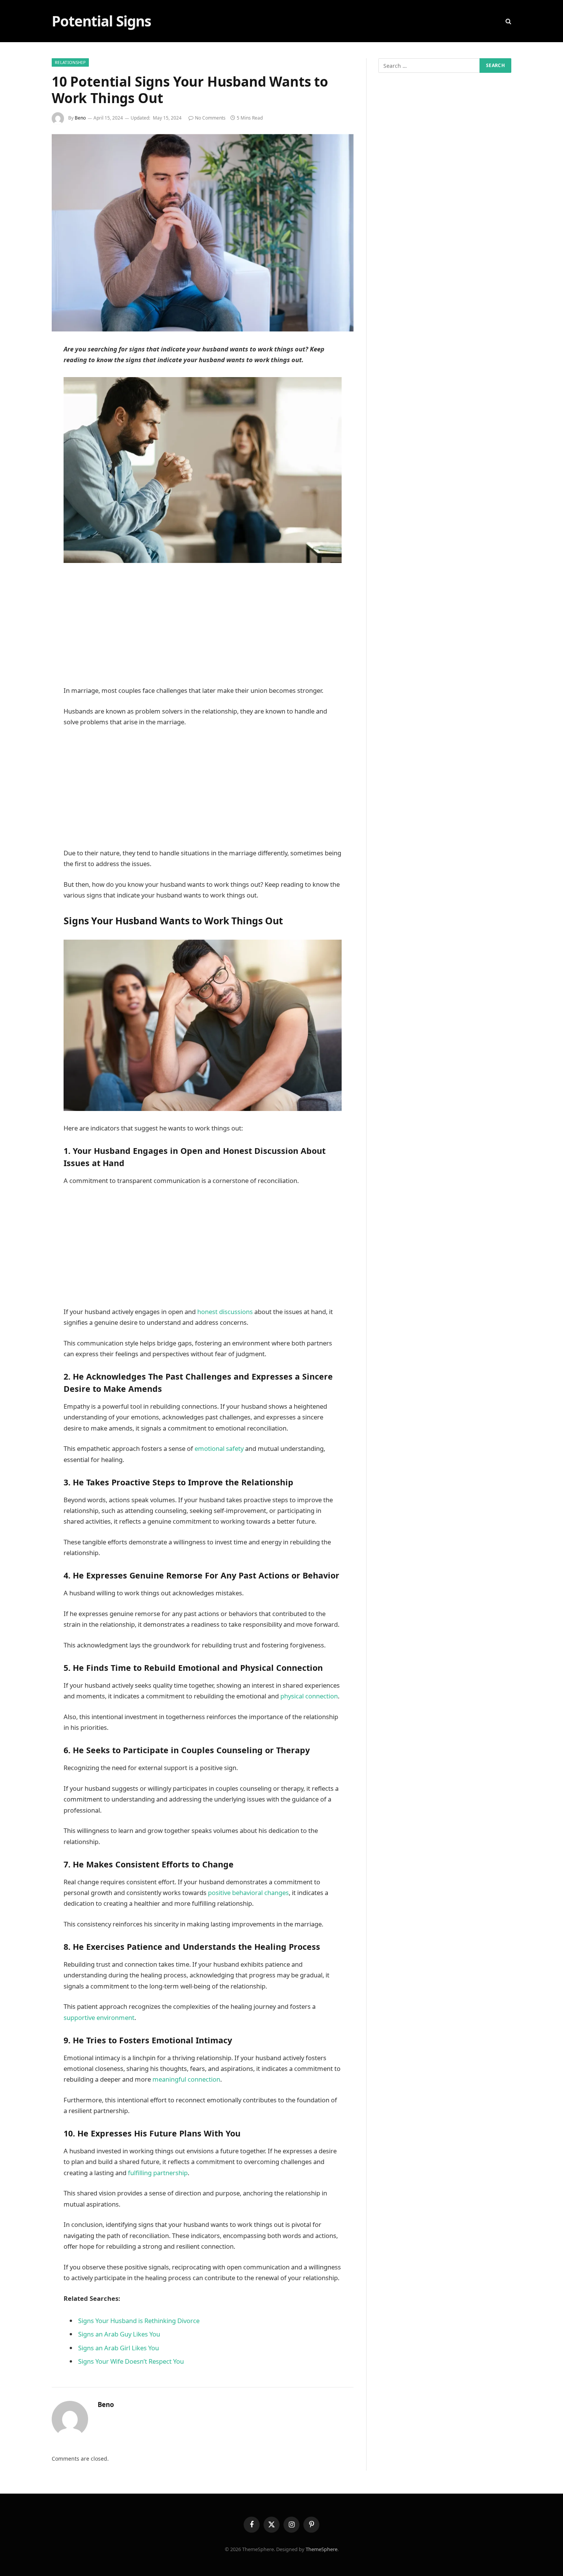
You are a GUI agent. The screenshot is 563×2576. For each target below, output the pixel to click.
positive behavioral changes (248, 1893)
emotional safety (219, 1448)
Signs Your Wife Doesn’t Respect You (131, 2361)
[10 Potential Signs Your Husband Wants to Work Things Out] (203, 233)
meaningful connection (186, 2079)
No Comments (210, 118)
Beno (80, 118)
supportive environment (99, 2017)
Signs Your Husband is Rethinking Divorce (139, 2321)
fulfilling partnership (158, 2173)
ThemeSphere (322, 2549)
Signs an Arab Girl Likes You (119, 2348)
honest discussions (226, 1312)
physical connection (309, 1696)
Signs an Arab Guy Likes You (119, 2334)
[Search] (508, 21)
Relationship (70, 62)
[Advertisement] (203, 628)
